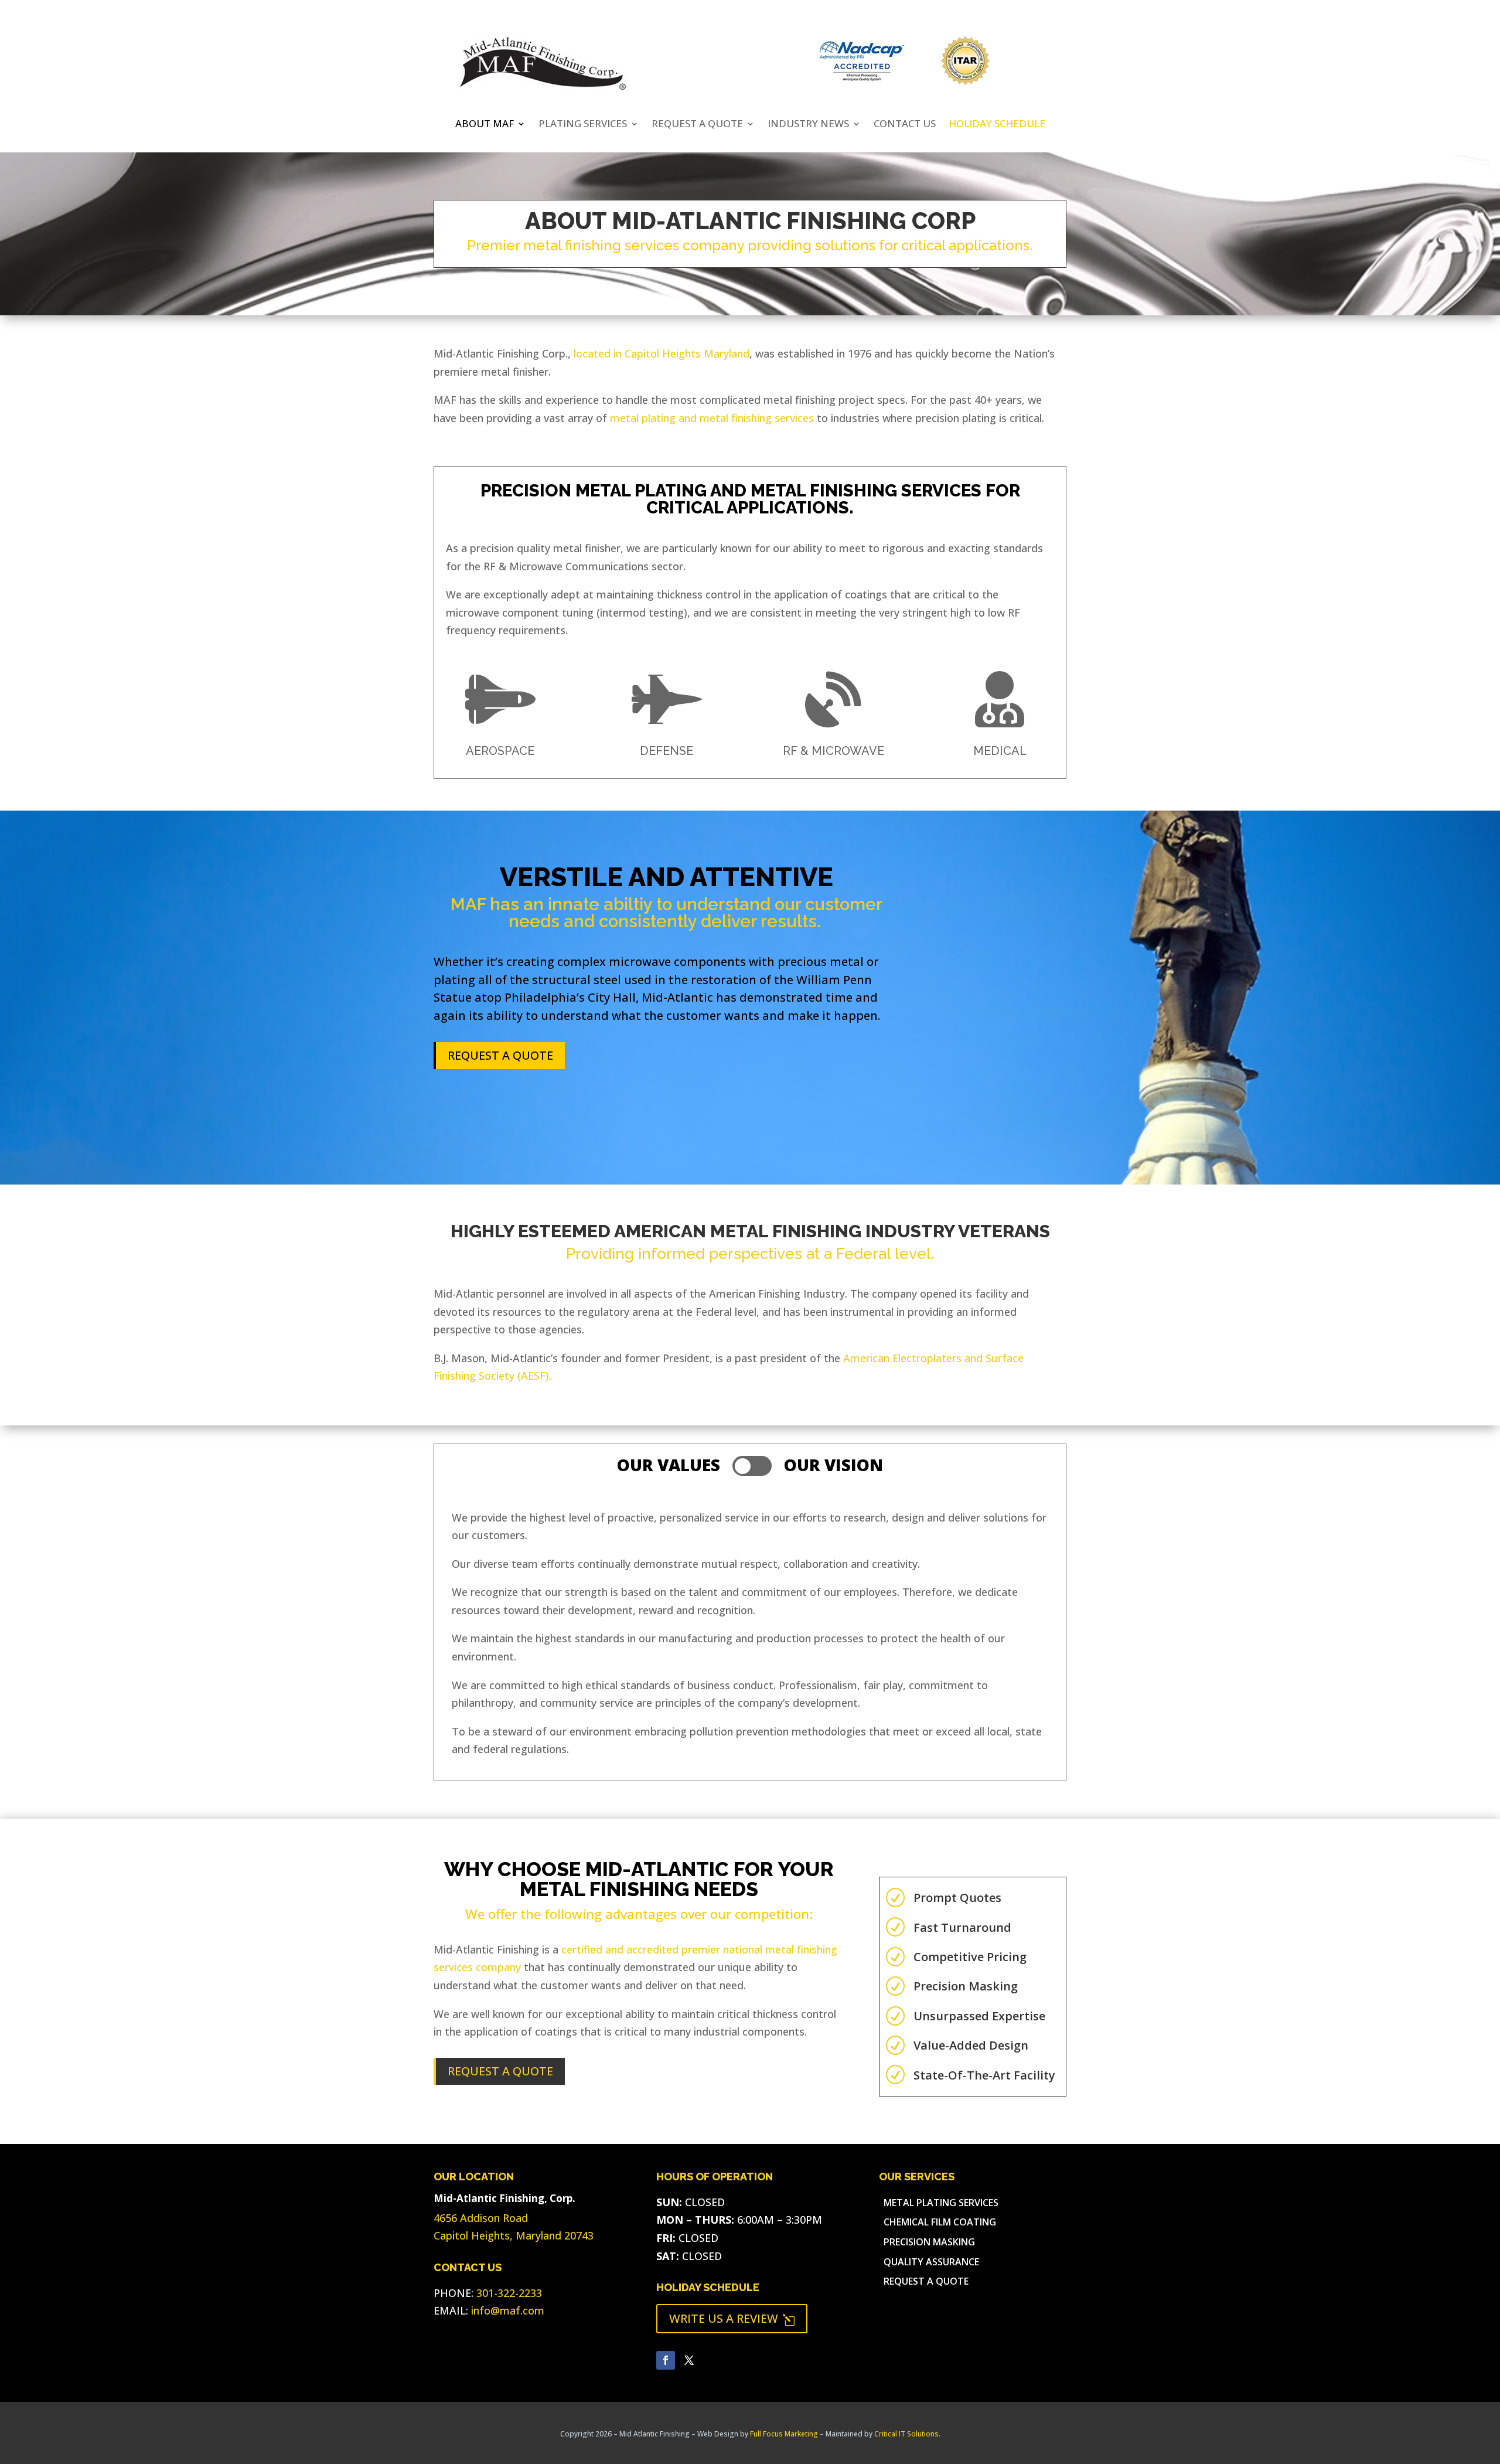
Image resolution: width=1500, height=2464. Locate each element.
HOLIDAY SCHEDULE (708, 2287)
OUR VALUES (669, 1465)
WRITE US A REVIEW (732, 2318)
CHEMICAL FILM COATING (940, 2223)
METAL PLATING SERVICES (941, 2203)
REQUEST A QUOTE (697, 125)
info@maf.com (508, 2310)
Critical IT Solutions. (907, 2434)
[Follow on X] (689, 2360)
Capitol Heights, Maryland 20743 (514, 2235)
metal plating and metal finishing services (712, 418)
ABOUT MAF (485, 125)
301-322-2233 (509, 2293)
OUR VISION (833, 1465)
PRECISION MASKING (929, 2243)
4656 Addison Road (481, 2218)
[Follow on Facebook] (666, 2360)
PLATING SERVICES (583, 125)
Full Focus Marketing (784, 2434)
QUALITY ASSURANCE (931, 2263)
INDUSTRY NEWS (808, 125)
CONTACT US (905, 125)
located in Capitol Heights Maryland (662, 353)
